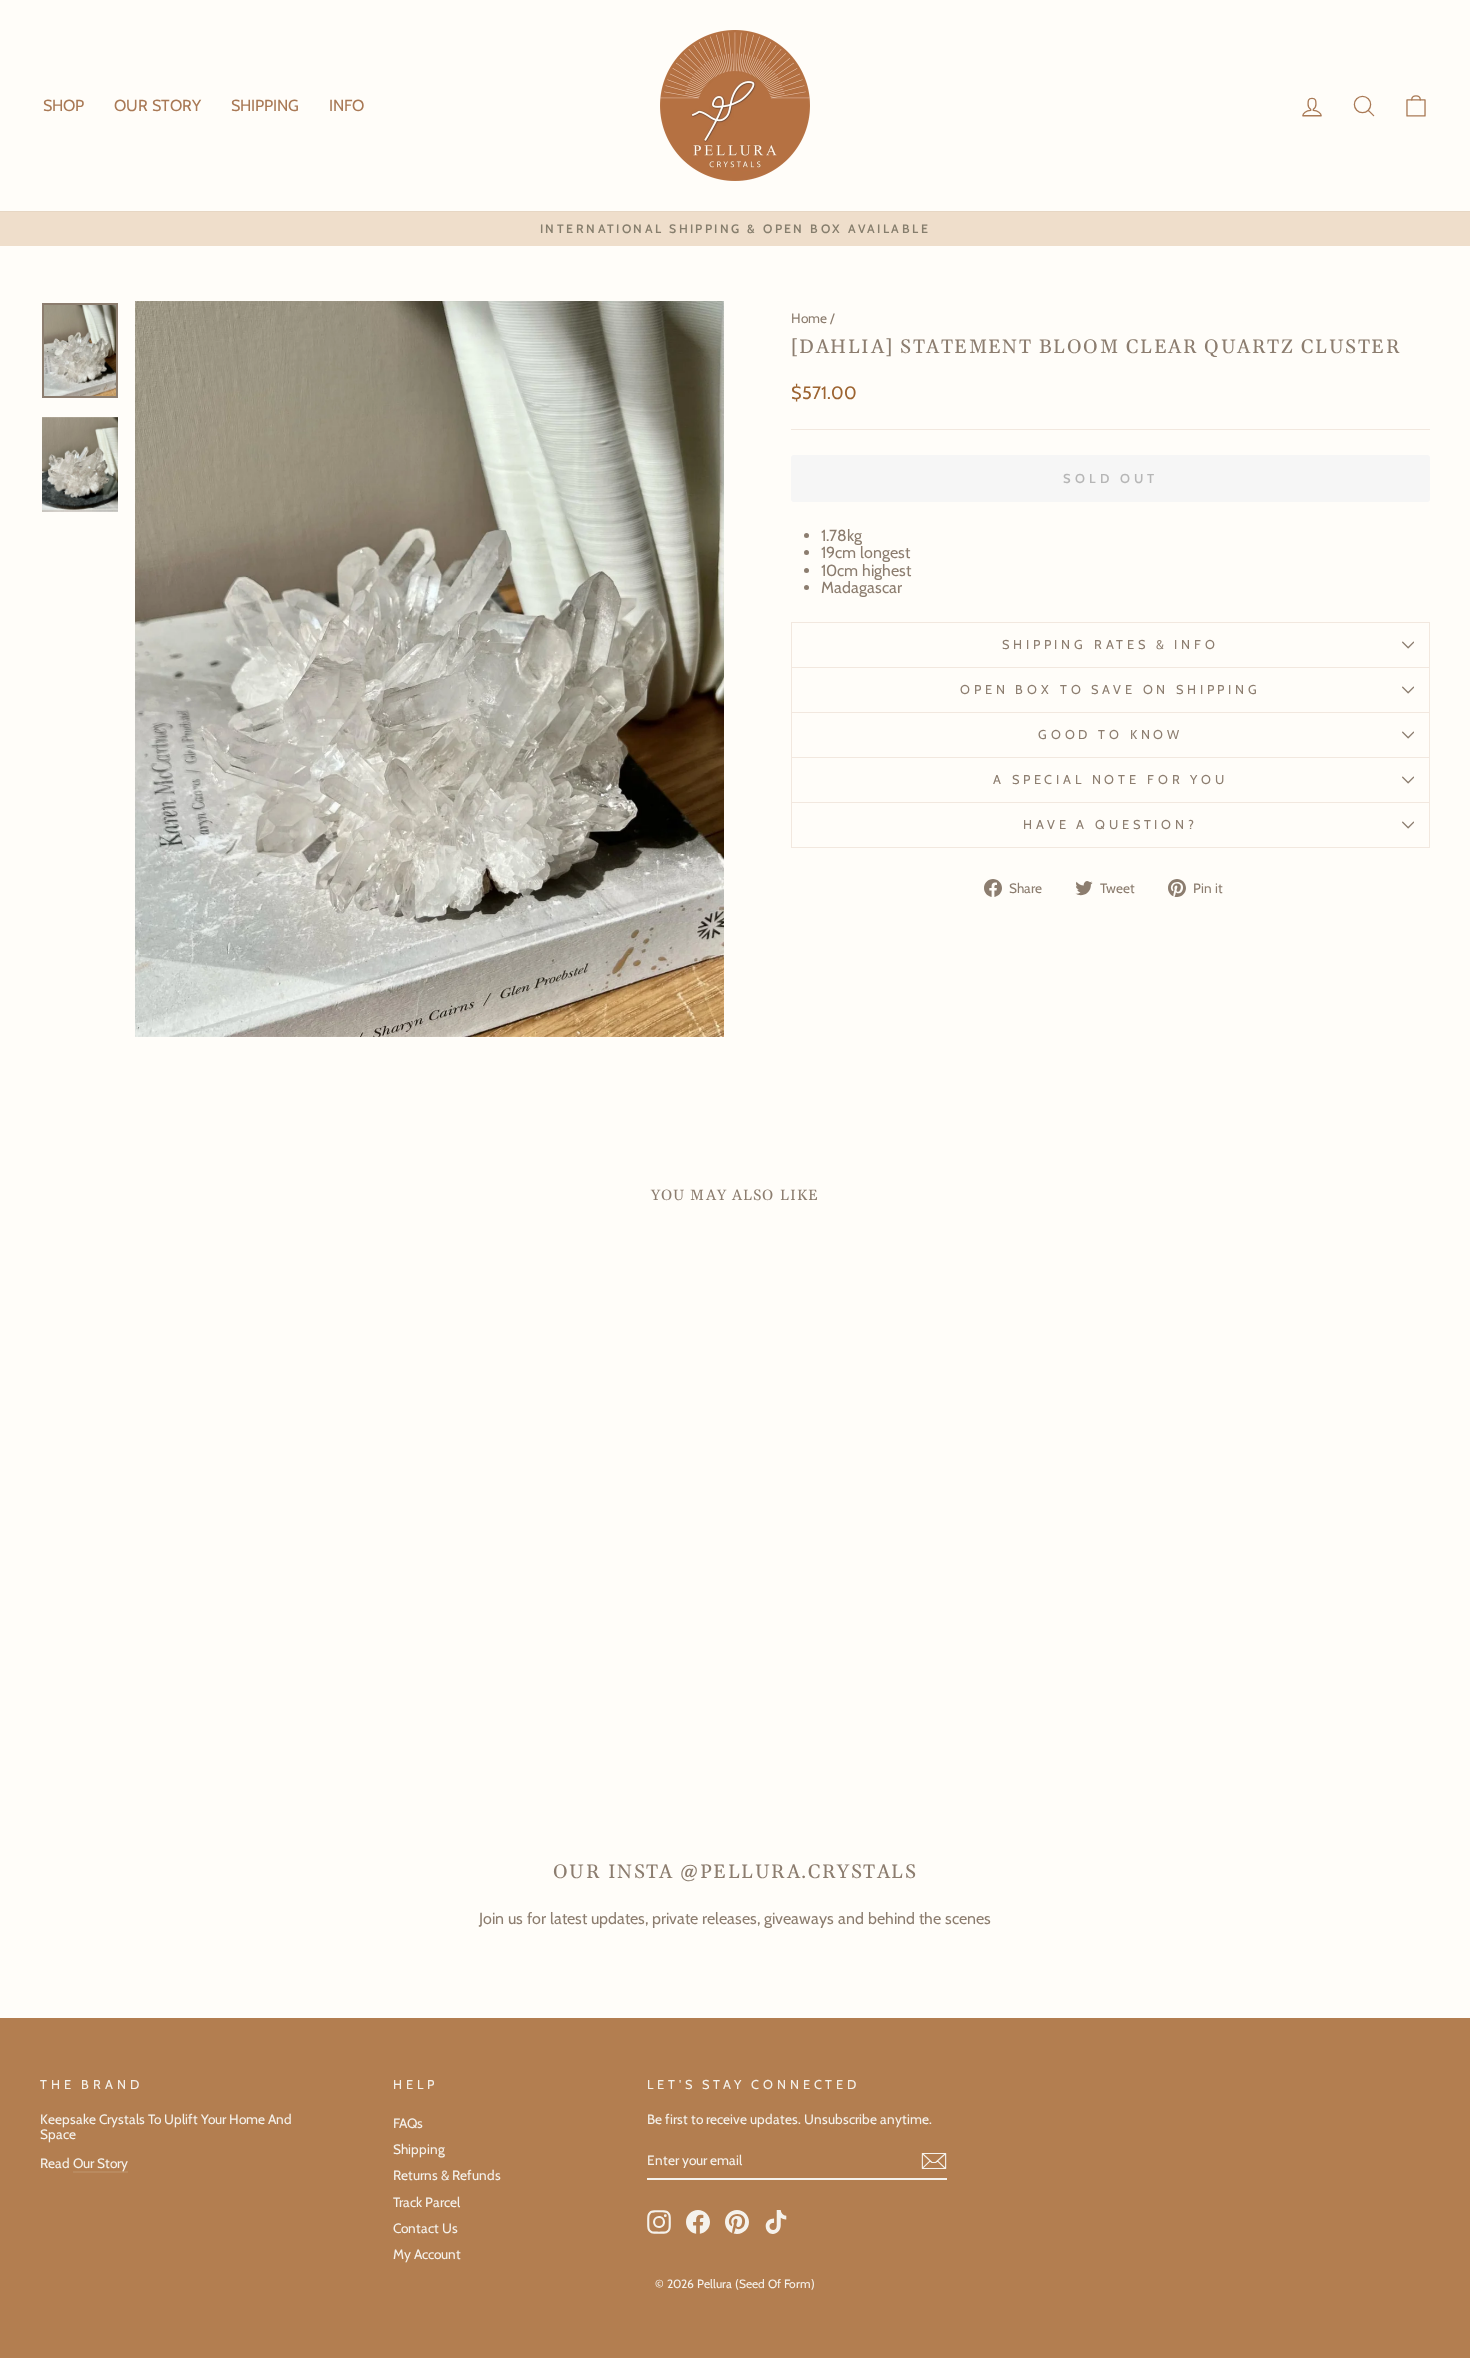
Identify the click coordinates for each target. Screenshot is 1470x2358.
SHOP (63, 105)
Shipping (419, 2149)
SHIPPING (265, 105)
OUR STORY (157, 105)
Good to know (1110, 734)
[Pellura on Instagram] (659, 2222)
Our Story (100, 2163)
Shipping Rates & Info (1110, 644)
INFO (346, 105)
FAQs (408, 2123)
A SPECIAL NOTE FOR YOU (1110, 779)
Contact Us (425, 2228)
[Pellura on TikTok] (776, 2222)
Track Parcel (426, 2202)
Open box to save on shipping (1110, 689)
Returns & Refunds (447, 2175)
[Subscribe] (934, 2161)
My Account (427, 2254)
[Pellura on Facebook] (698, 2222)
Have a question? (1110, 824)
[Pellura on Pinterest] (737, 2222)
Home (809, 318)
